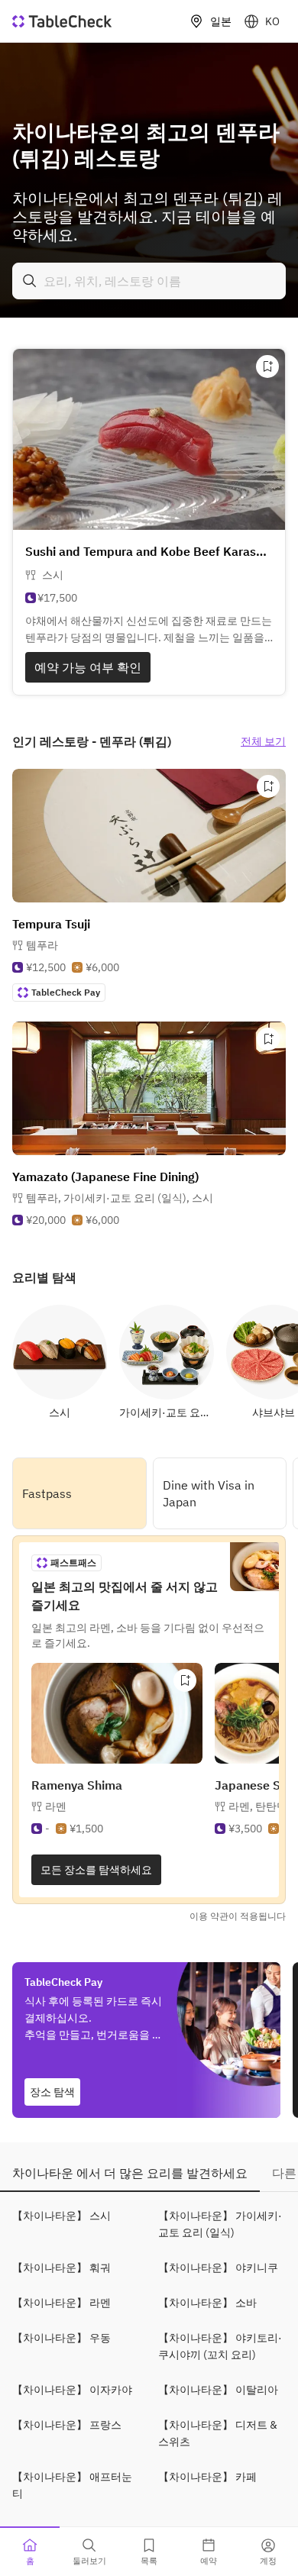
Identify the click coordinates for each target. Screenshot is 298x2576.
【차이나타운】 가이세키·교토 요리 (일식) (220, 2224)
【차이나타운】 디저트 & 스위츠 (218, 2433)
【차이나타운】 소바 (207, 2303)
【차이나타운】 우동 (62, 2338)
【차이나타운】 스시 (62, 2216)
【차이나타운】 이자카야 (72, 2390)
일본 (221, 21)
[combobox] (149, 281)
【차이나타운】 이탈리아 (218, 2390)
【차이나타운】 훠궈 (62, 2268)
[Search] (30, 281)
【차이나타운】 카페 (207, 2477)
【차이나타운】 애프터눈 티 (72, 2485)
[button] (120, 1198)
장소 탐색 (52, 2092)
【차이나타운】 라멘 (62, 2303)
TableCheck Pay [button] (66, 992)
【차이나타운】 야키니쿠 (218, 2268)
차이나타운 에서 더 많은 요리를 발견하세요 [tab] (130, 2173)
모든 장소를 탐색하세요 (96, 1870)
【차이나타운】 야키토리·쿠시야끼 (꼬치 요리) (220, 2346)
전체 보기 (263, 741)
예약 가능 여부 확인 (88, 667)
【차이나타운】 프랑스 (67, 2425)
